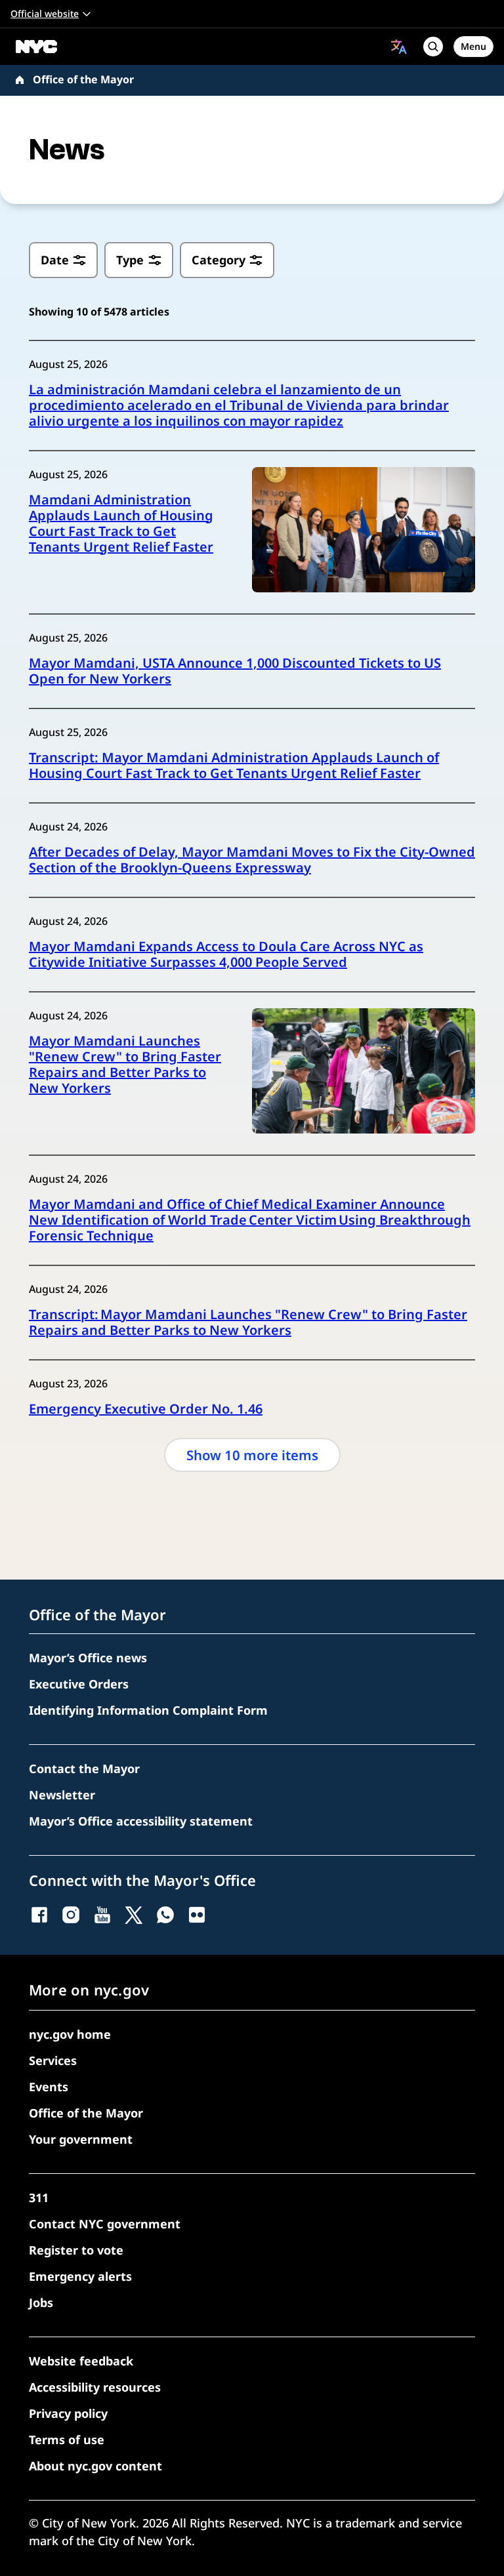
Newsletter (62, 1795)
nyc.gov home (70, 2034)
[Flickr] (197, 1915)
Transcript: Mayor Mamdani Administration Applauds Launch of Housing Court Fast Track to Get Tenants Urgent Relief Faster (234, 766)
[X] (134, 1915)
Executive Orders (79, 1684)
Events (49, 2087)
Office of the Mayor (83, 79)
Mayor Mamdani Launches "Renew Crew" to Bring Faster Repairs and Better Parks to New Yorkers (125, 1065)
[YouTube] (102, 1915)
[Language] (399, 47)
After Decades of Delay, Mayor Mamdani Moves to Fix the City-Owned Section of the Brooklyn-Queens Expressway (252, 860)
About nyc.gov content (95, 2466)
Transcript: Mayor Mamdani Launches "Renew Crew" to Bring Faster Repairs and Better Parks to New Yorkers (248, 1322)
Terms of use (67, 2440)
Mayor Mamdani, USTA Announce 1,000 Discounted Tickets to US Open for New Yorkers (235, 671)
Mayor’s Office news (88, 1658)
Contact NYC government (105, 2224)
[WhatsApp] (165, 1915)
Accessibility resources (95, 2387)
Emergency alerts (80, 2276)
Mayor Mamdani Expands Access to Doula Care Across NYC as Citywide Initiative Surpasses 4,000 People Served (226, 954)
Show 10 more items (252, 1455)
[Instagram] (71, 1915)
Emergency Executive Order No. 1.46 (146, 1409)
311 (39, 2198)
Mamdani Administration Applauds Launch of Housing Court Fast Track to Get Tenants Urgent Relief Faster (121, 523)
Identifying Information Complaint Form (148, 1710)
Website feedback (81, 2361)
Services (53, 2060)
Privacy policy (68, 2413)
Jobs (41, 2302)
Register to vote (76, 2250)
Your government (81, 2139)
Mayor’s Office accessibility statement (141, 1821)
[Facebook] (39, 1915)
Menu (473, 46)
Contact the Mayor (84, 1768)
